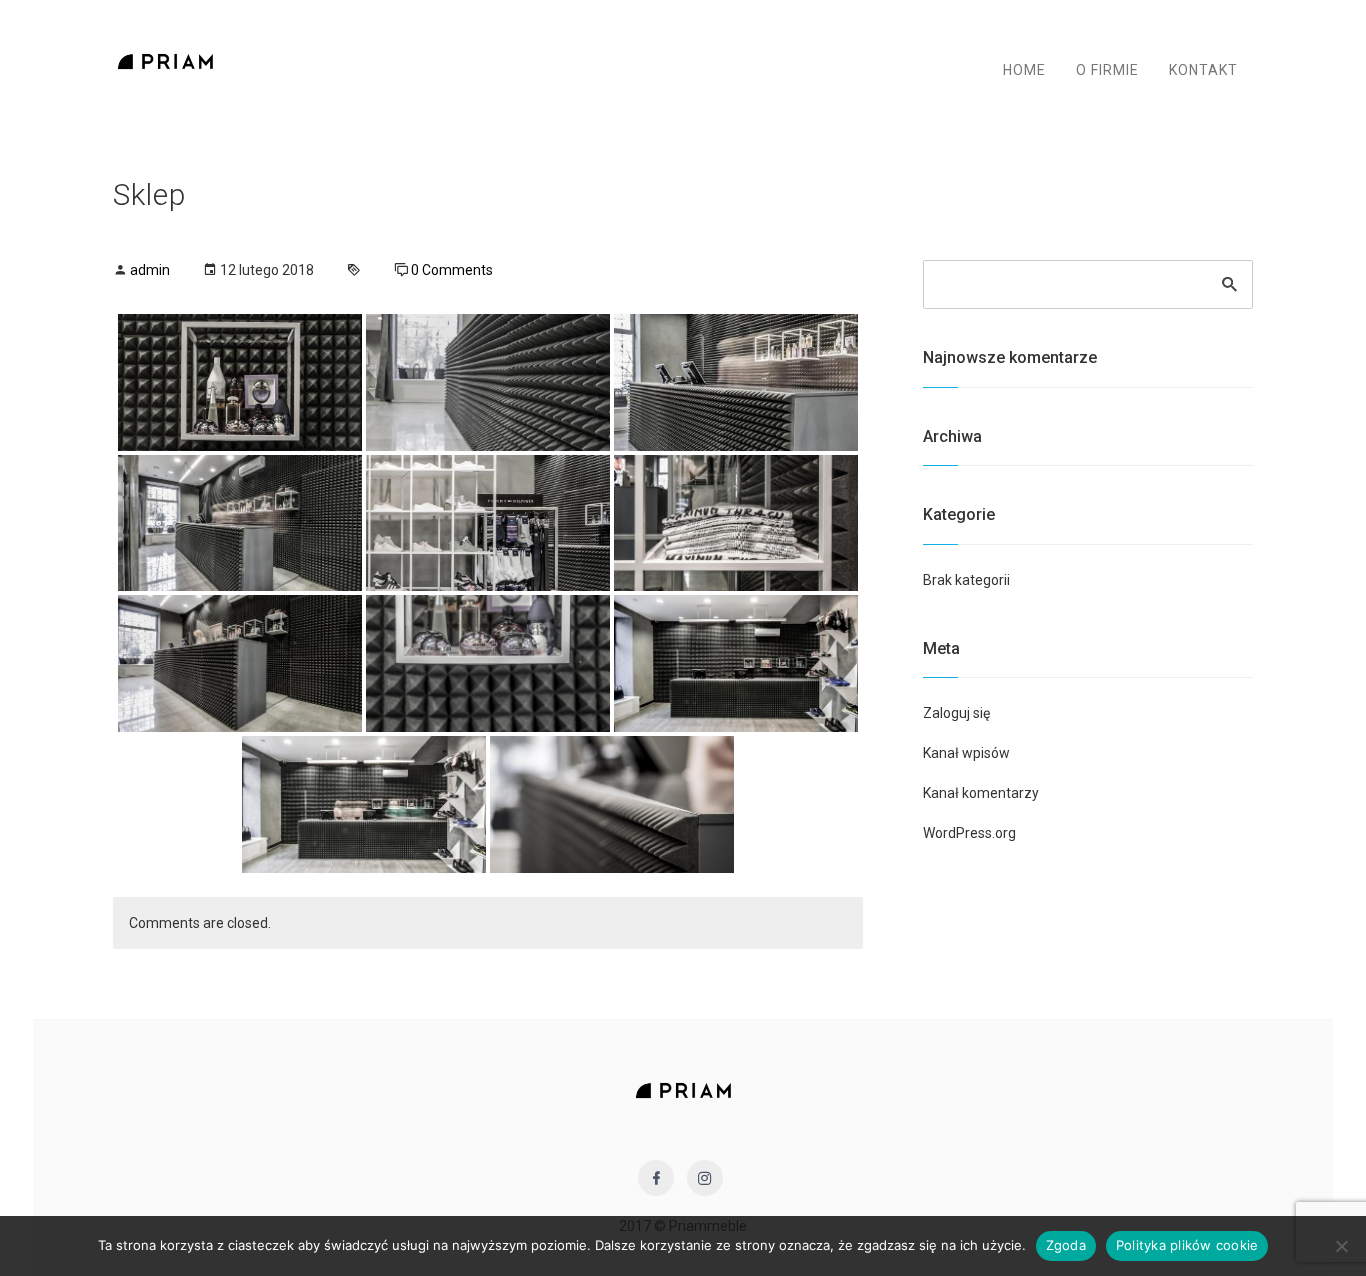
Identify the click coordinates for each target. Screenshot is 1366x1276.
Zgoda (1066, 1245)
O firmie (1107, 70)
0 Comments (452, 270)
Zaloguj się (956, 713)
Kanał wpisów (966, 753)
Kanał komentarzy (981, 793)
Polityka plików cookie (1187, 1245)
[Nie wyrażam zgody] (1341, 1246)
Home (1024, 70)
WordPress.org (969, 833)
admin (150, 270)
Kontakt (1203, 70)
